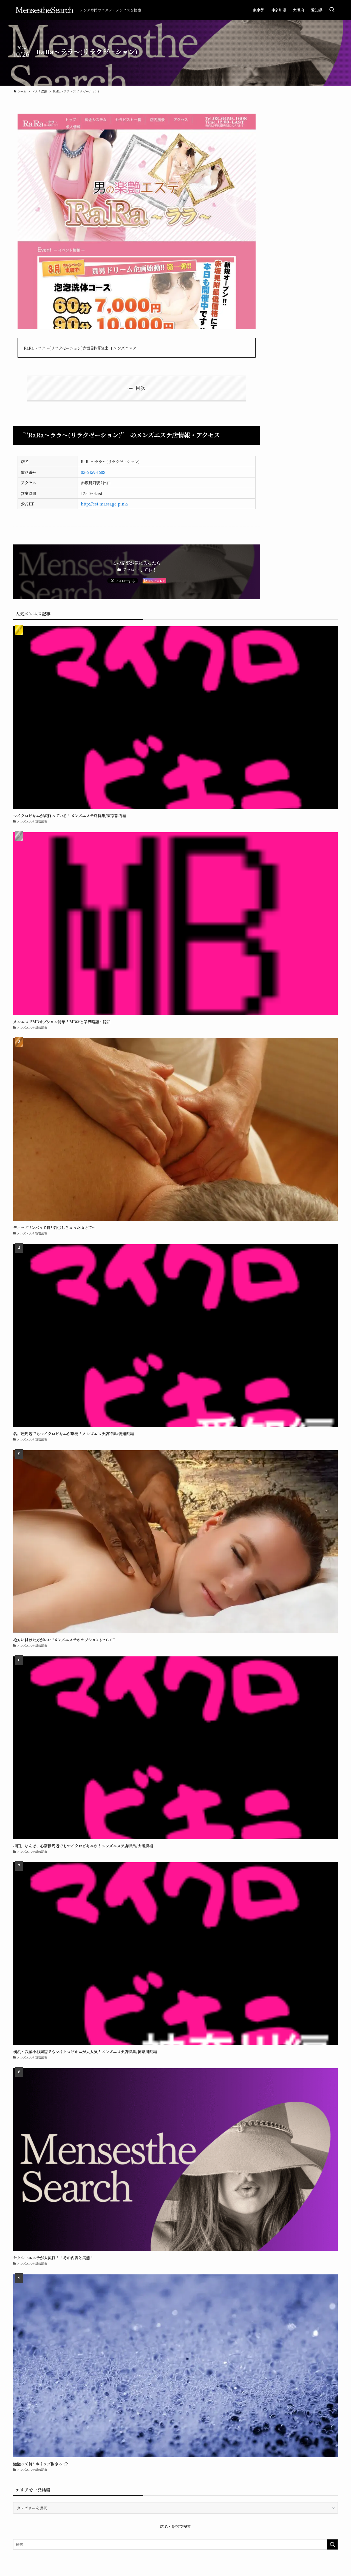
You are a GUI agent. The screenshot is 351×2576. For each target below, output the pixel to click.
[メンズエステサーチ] (44, 10)
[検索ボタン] (332, 10)
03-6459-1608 (93, 472)
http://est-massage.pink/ (105, 504)
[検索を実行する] (332, 2544)
